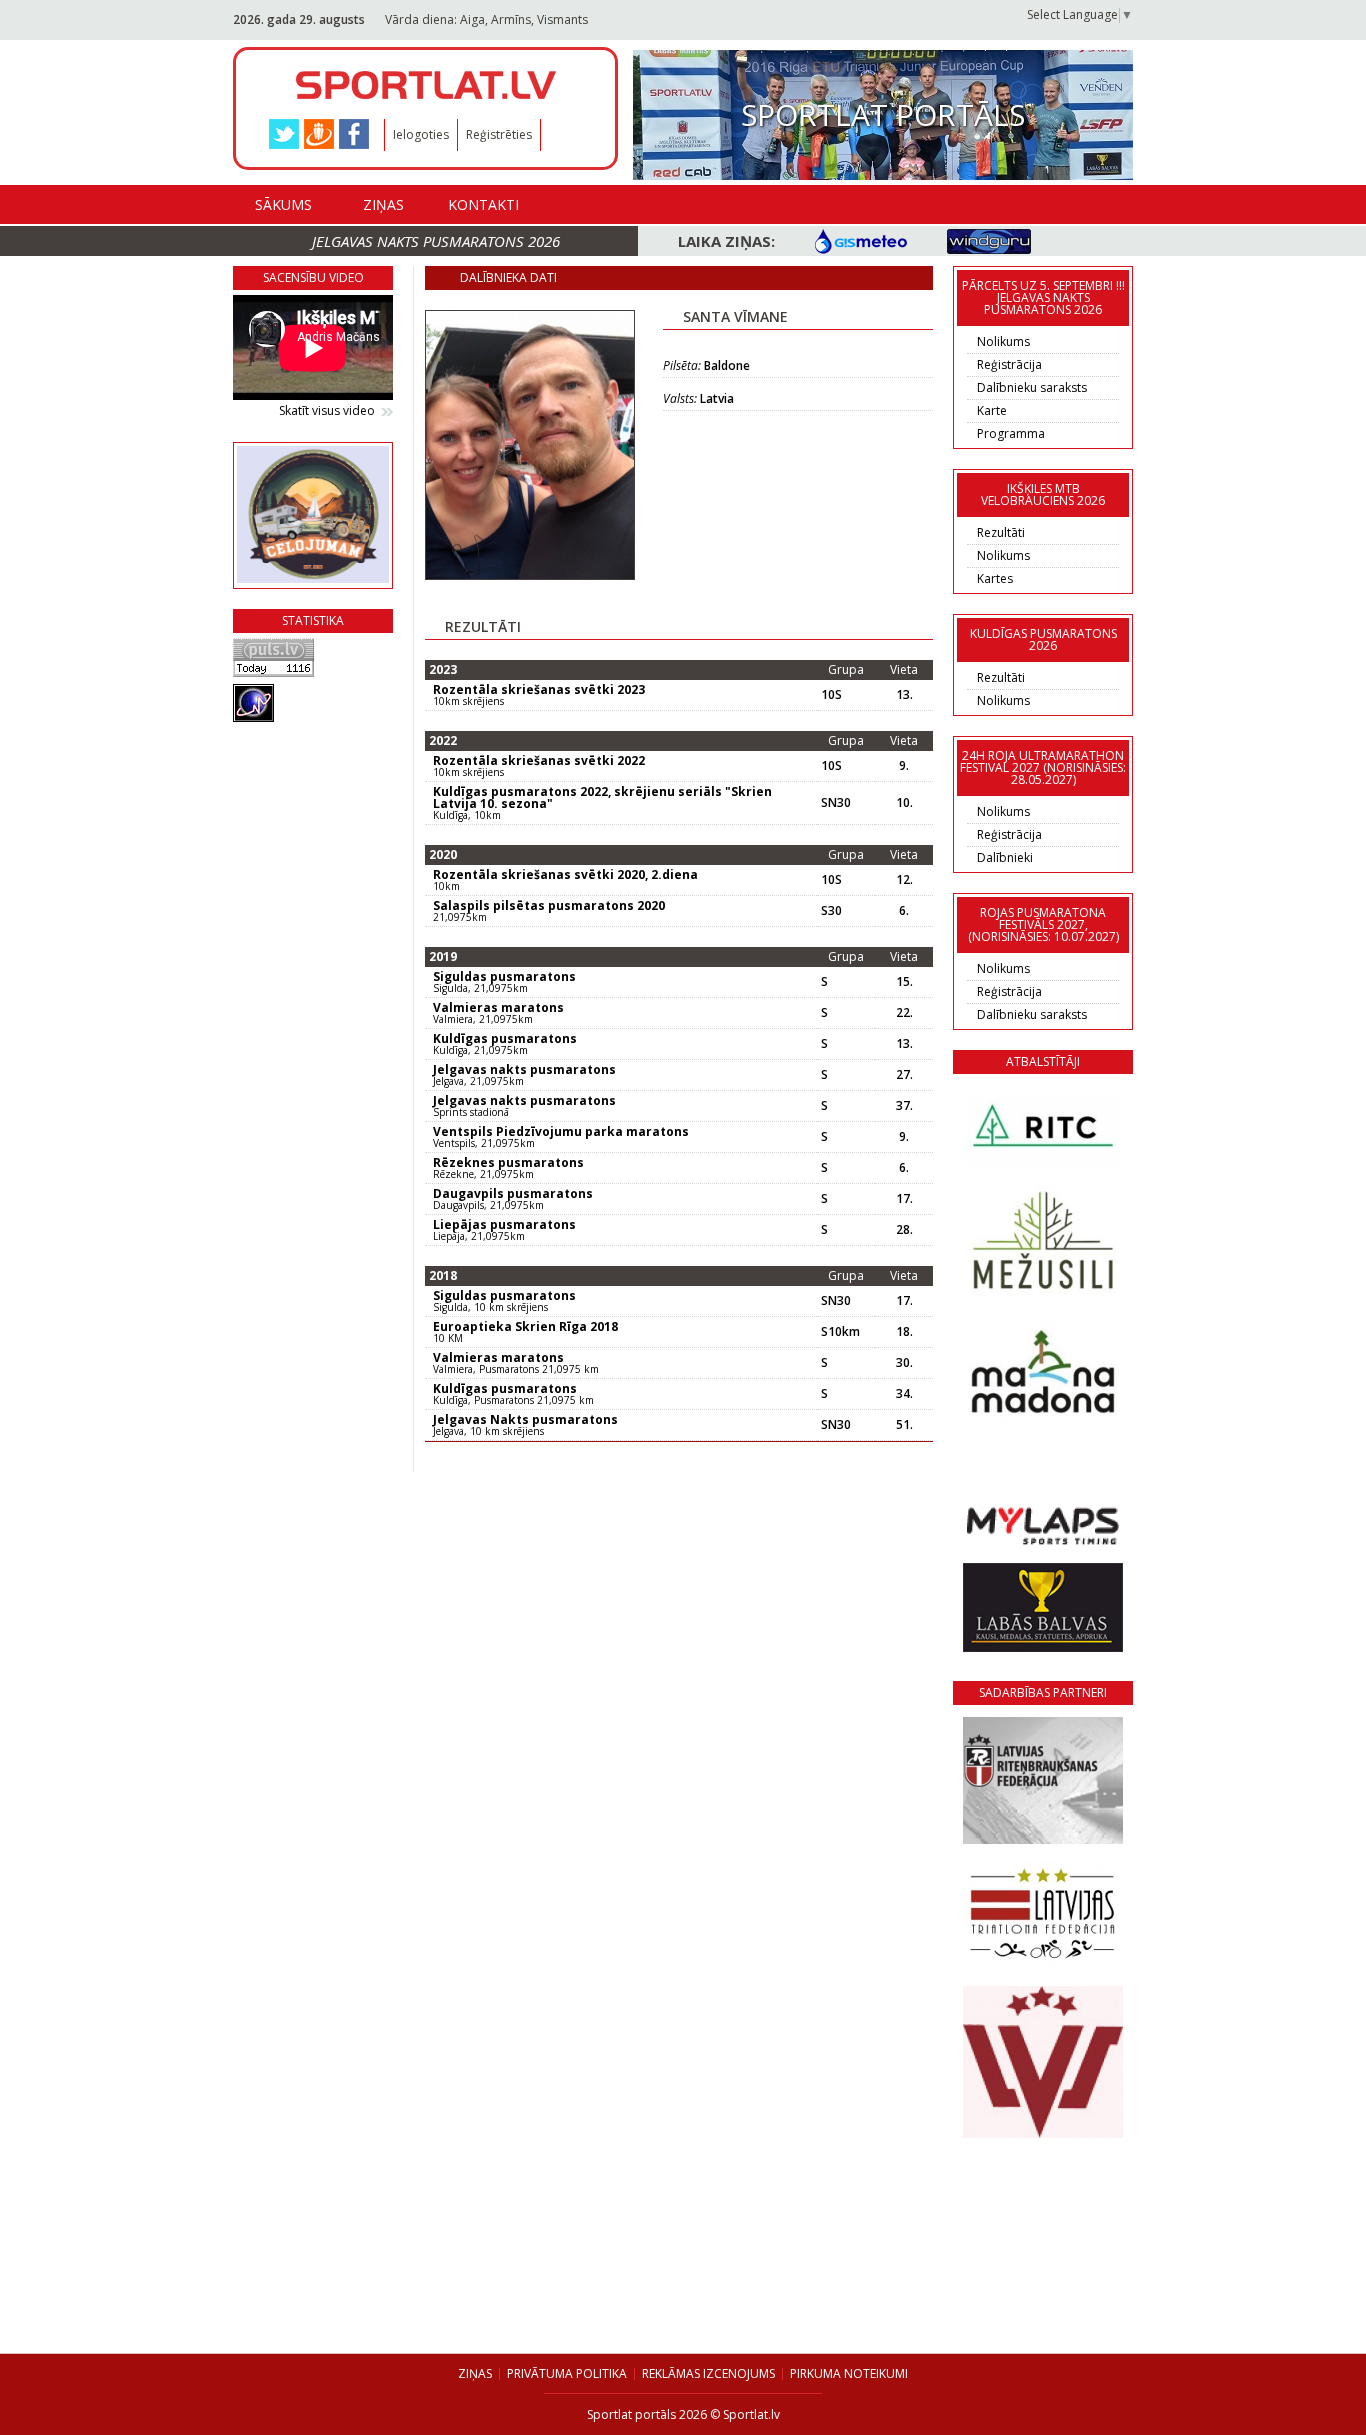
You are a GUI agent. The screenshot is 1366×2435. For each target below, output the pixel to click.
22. (904, 1013)
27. (904, 1075)
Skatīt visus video (327, 411)
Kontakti (483, 204)
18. (904, 1332)
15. (904, 982)
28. (904, 1230)
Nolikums (1003, 341)
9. (904, 766)
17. (904, 1199)
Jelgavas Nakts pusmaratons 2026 (436, 241)
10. (904, 803)
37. (904, 1106)
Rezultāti (1001, 532)
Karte (992, 410)
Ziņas (383, 204)
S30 (831, 911)
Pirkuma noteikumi (849, 2373)
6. (904, 911)
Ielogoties (421, 134)
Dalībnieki (1005, 857)
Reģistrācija (1009, 364)
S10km (840, 1332)
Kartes (995, 578)
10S (831, 695)
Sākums (283, 204)
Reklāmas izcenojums (708, 2373)
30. (904, 1363)
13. (904, 695)
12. (904, 880)
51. (904, 1425)
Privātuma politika (567, 2373)
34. (904, 1394)
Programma (1011, 433)
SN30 (836, 803)
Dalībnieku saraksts (1032, 387)
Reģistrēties (499, 134)
